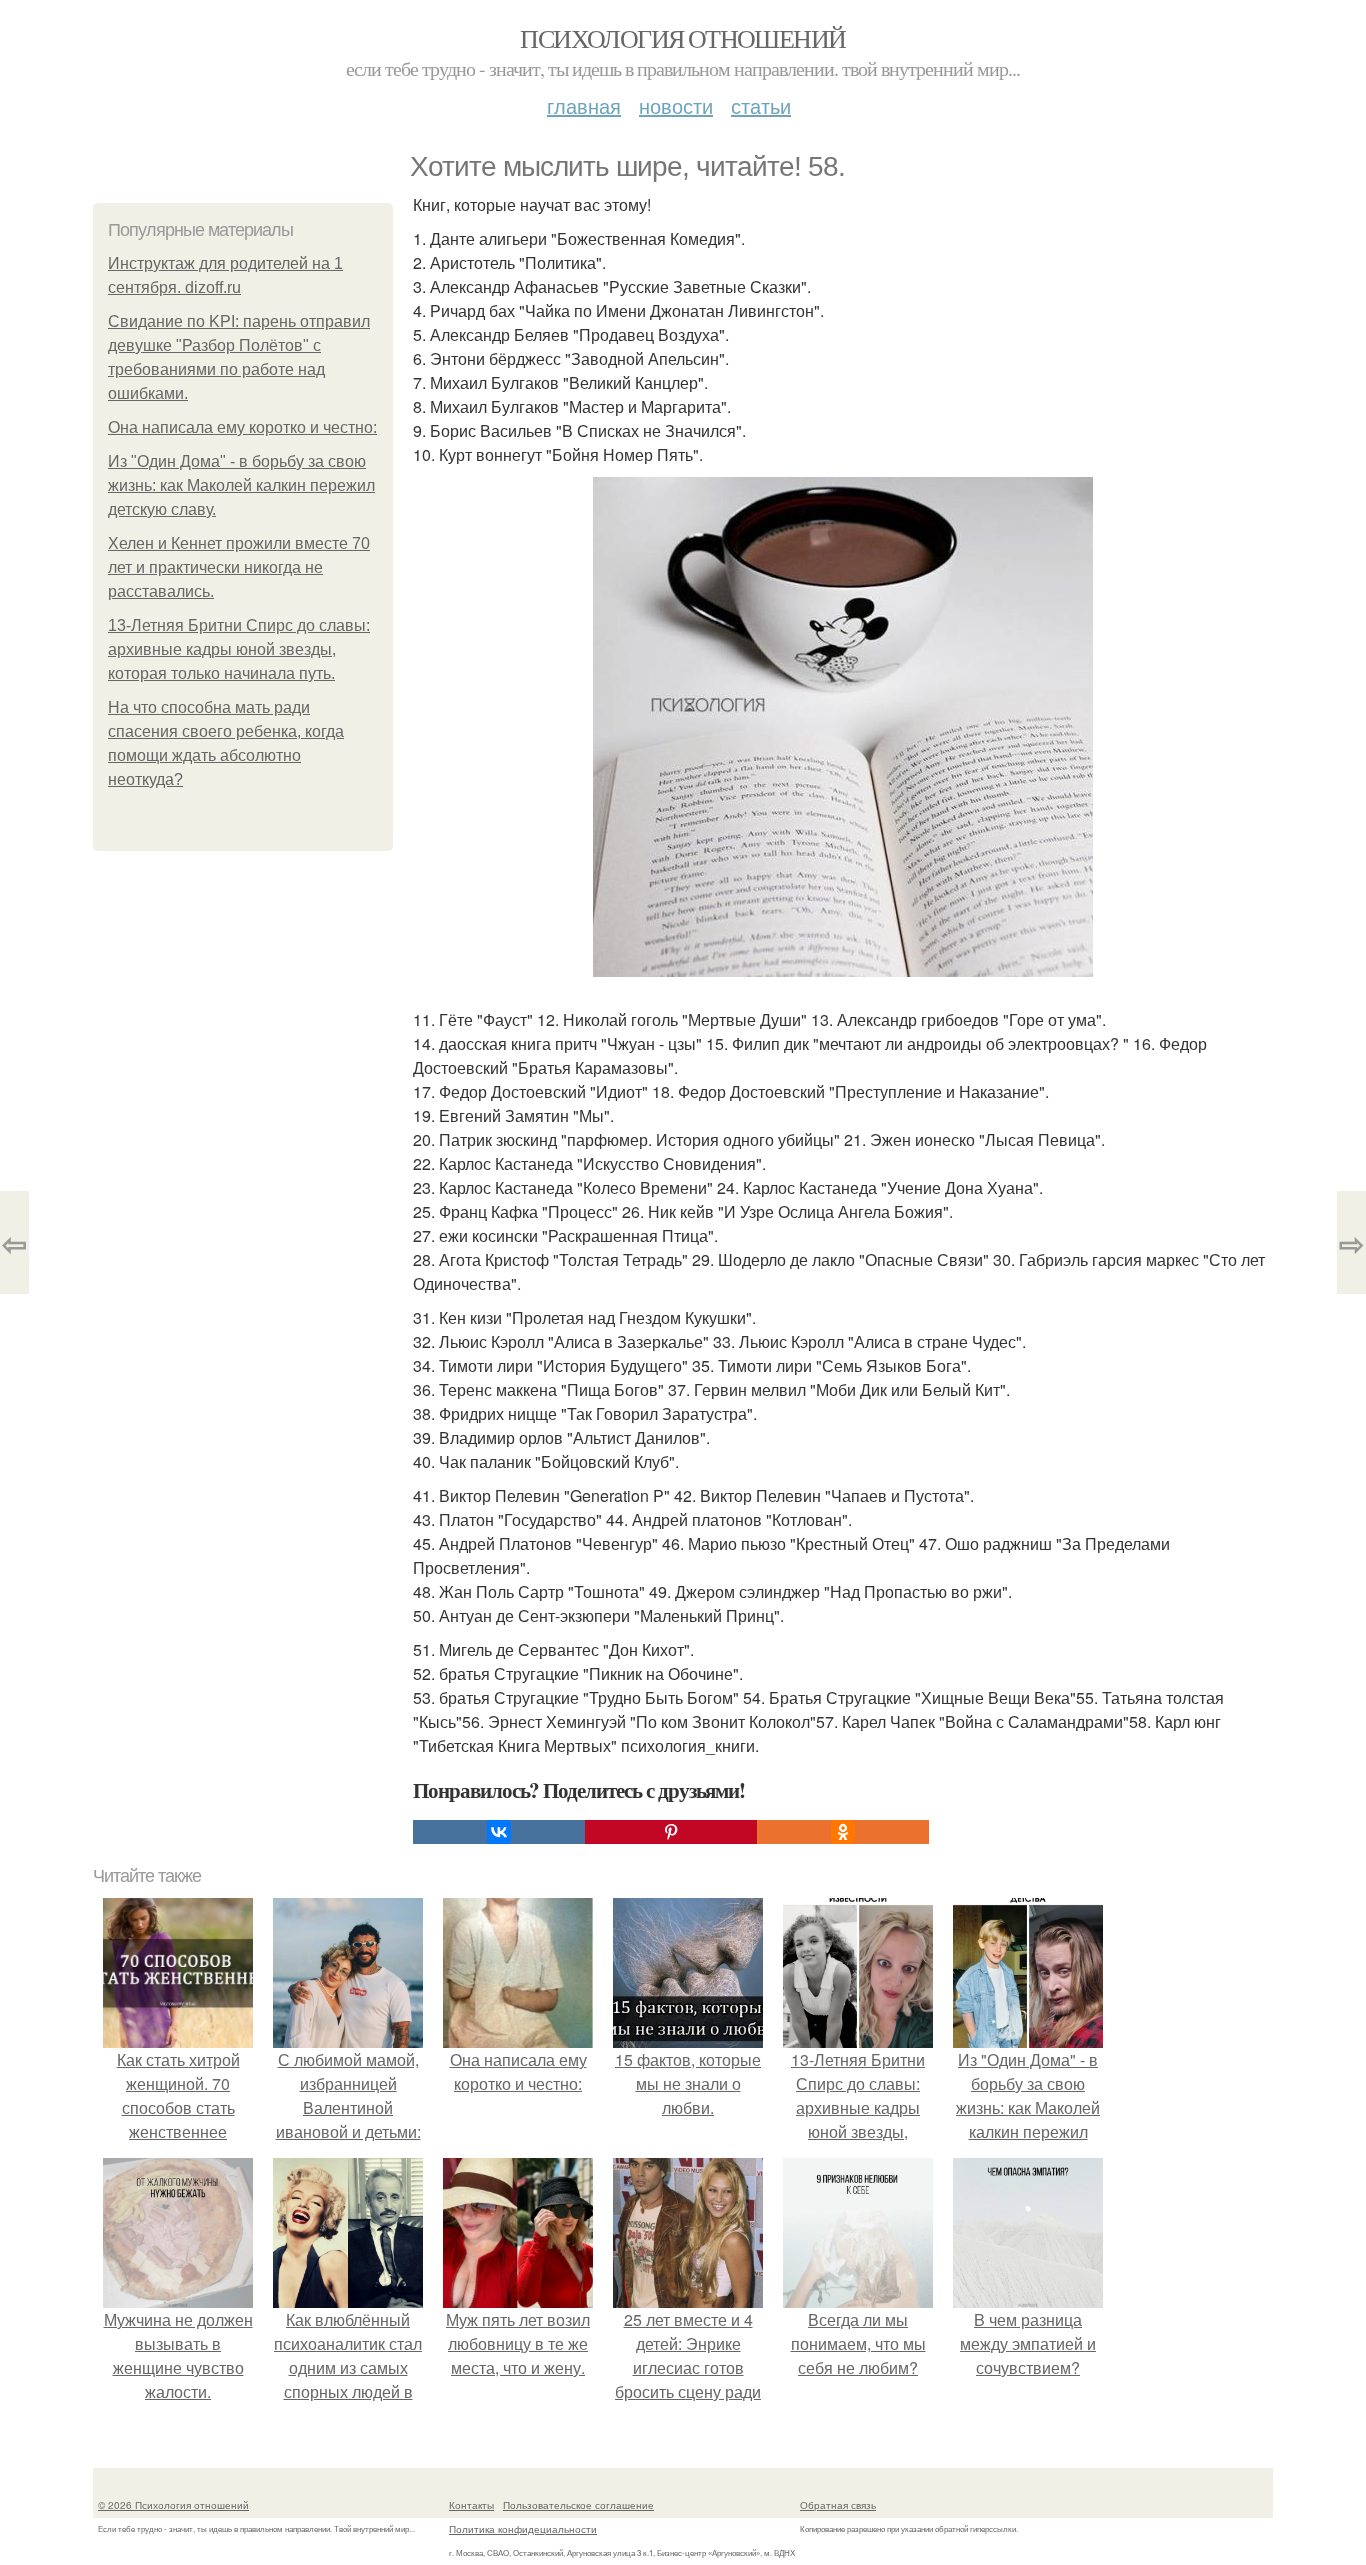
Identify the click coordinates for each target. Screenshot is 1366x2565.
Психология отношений (682, 38)
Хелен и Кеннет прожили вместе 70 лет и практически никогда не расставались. (239, 567)
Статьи (761, 105)
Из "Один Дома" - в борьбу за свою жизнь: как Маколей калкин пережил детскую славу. (241, 485)
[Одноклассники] (843, 1832)
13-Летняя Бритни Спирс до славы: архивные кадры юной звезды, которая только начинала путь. (239, 649)
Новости (676, 105)
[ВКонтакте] (499, 1832)
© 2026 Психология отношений (173, 2505)
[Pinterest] (671, 1832)
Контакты (471, 2505)
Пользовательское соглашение (578, 2505)
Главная (584, 105)
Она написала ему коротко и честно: (242, 427)
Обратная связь (838, 2505)
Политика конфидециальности (523, 2529)
